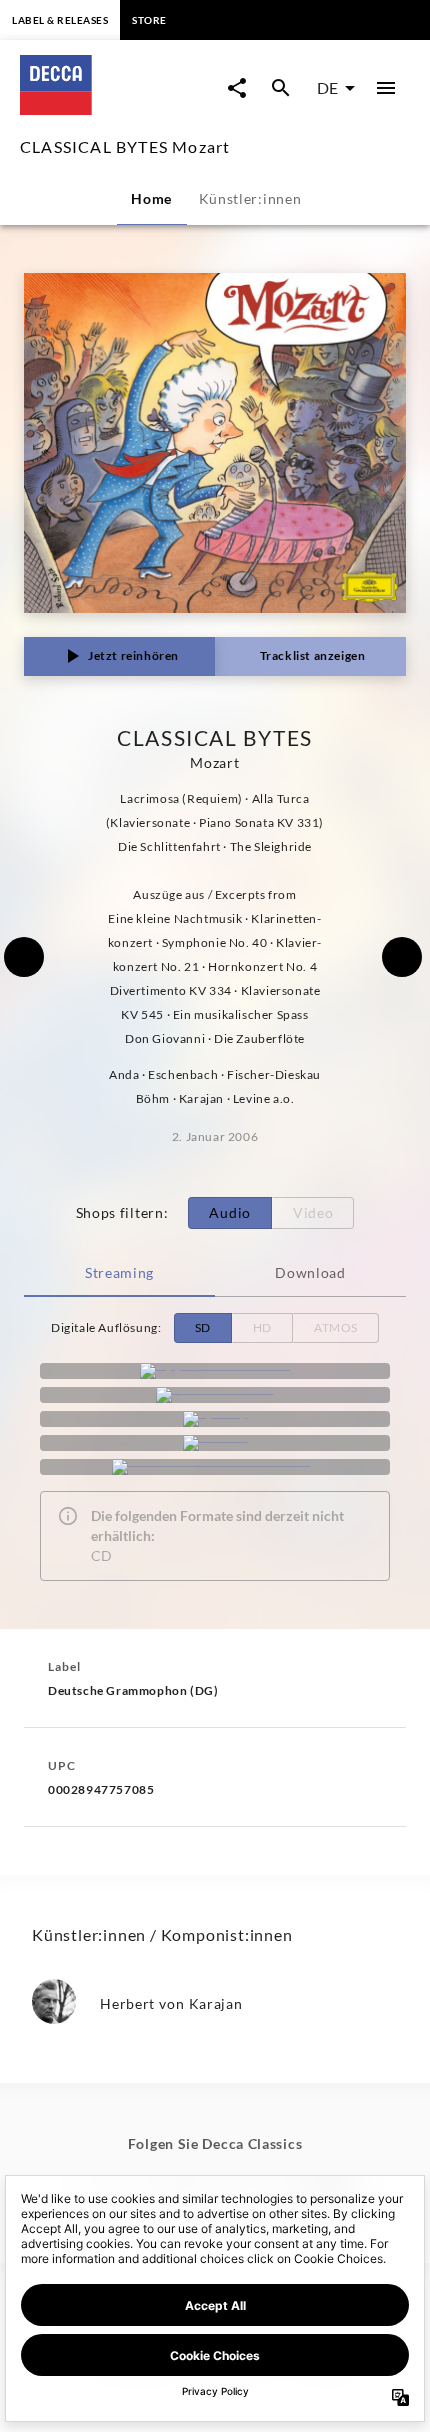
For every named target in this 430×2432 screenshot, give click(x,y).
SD (203, 1327)
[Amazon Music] (215, 1395)
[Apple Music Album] (215, 1371)
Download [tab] (310, 1272)
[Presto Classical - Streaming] (215, 1467)
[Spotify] (215, 1419)
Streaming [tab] (119, 1272)
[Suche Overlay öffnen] (281, 88)
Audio (230, 1212)
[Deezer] (215, 1443)
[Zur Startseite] (117, 108)
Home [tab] (151, 198)
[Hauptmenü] (386, 88)
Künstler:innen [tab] (250, 198)
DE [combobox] (327, 87)
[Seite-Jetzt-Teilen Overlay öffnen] (237, 88)
